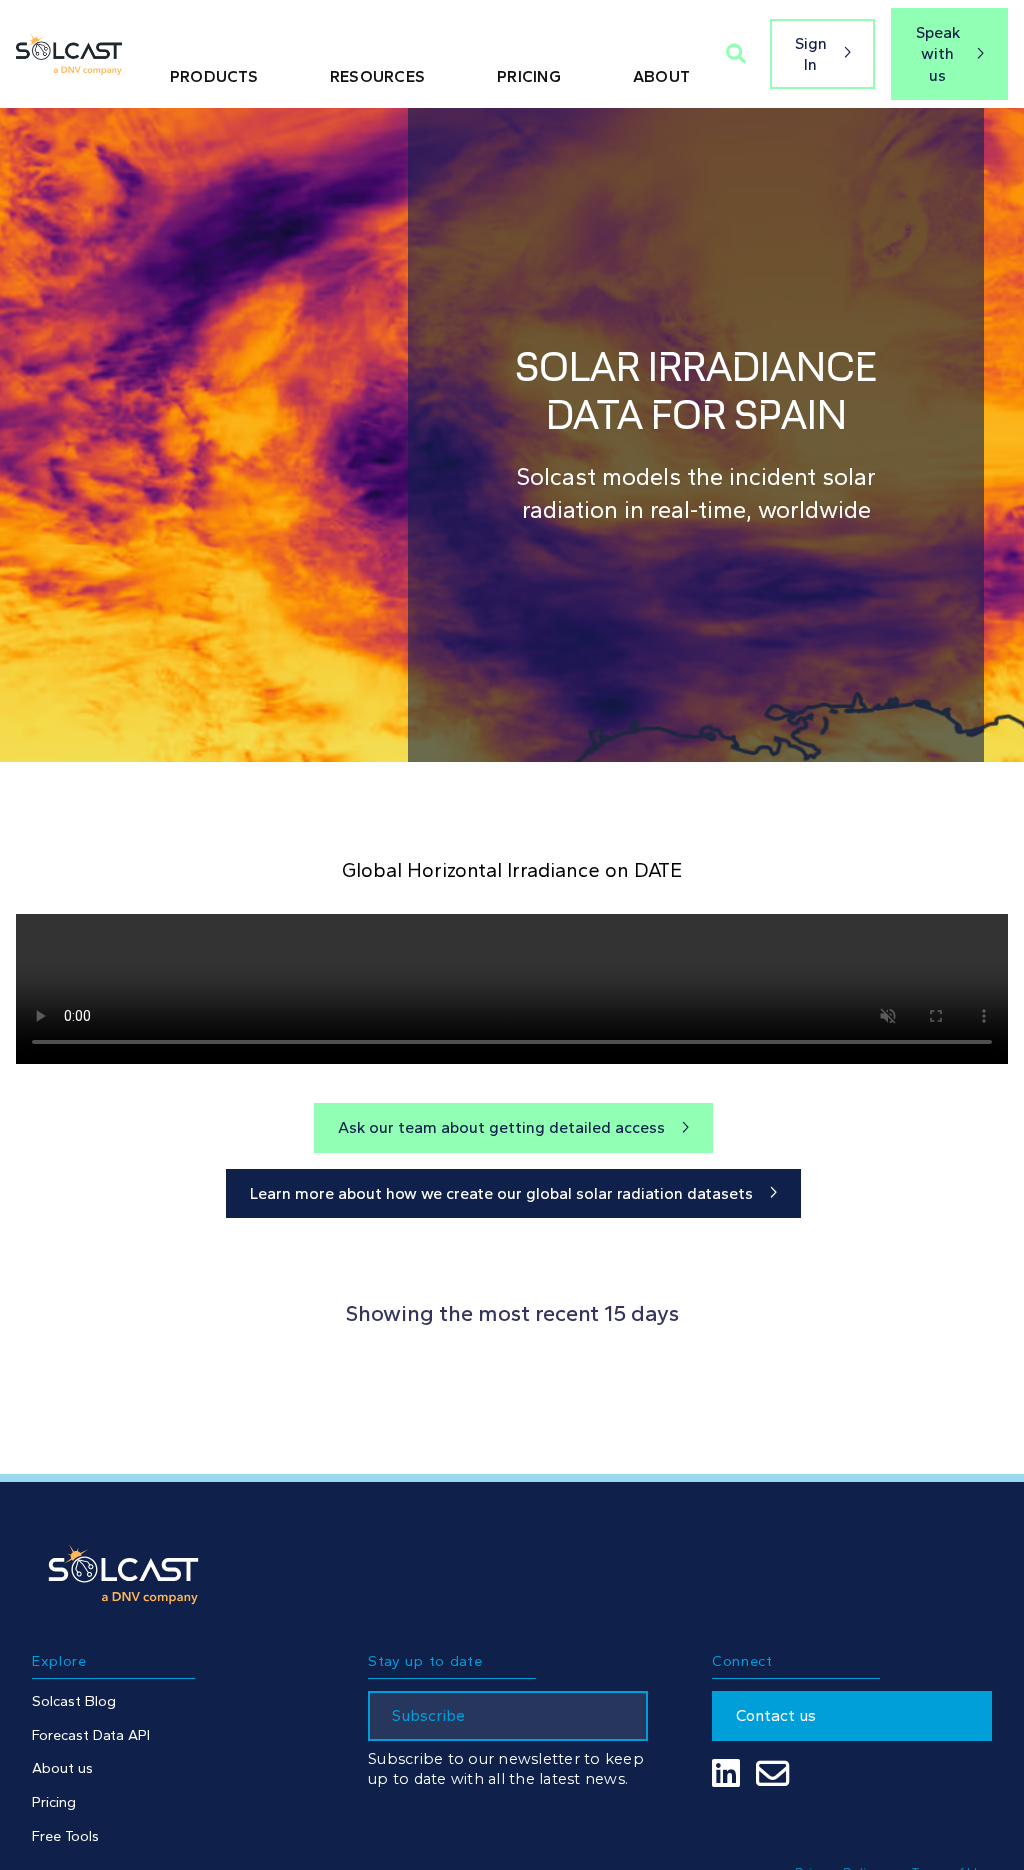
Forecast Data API (91, 1735)
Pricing (54, 1802)
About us (62, 1768)
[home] (69, 54)
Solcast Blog (74, 1701)
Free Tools (65, 1836)
